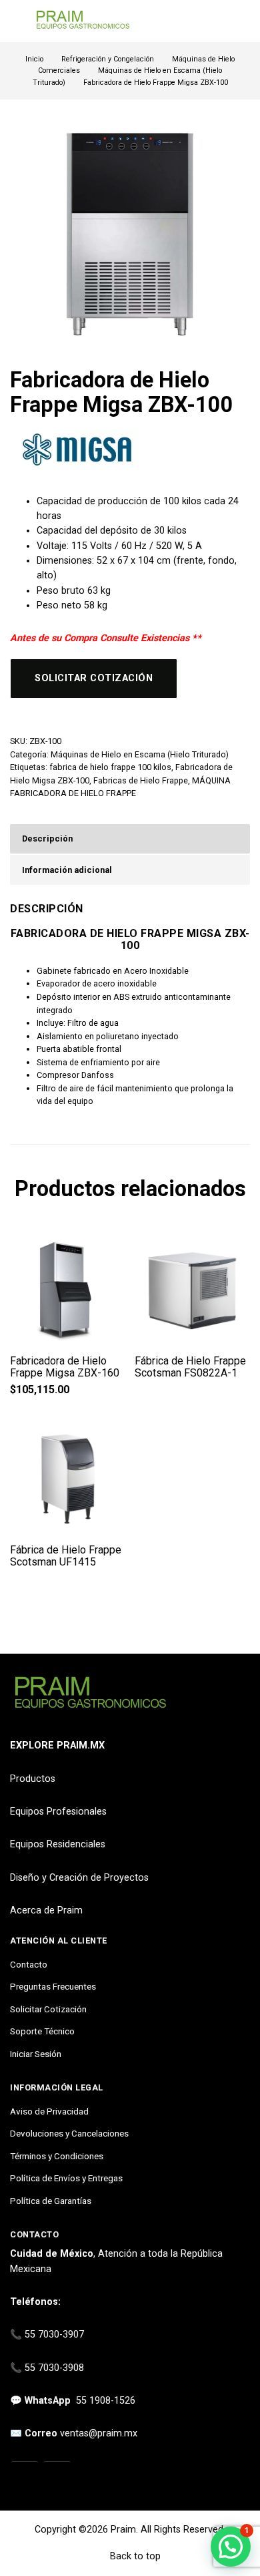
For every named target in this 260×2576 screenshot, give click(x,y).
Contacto (29, 1964)
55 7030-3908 (54, 2368)
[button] (231, 2547)
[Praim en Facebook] (57, 2476)
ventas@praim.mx (99, 2433)
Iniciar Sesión (36, 2054)
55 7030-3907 (54, 2335)
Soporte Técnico (42, 2031)
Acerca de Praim (46, 1910)
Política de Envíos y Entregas (66, 2178)
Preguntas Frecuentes (53, 1986)
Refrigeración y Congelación (108, 59)
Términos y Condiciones (57, 2156)
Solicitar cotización (94, 678)
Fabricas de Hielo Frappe (141, 780)
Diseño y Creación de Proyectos (79, 1878)
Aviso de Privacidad (49, 2111)
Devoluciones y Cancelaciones (69, 2133)
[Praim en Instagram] (24, 2476)
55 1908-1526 (106, 2401)
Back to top (134, 2556)
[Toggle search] (242, 21)
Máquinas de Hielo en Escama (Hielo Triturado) (140, 754)
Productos (33, 1779)
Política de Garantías (51, 2201)
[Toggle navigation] (16, 21)
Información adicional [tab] (67, 870)
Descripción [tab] (47, 839)
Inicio (34, 59)
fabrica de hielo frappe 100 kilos (110, 767)
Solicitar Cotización (48, 2009)
